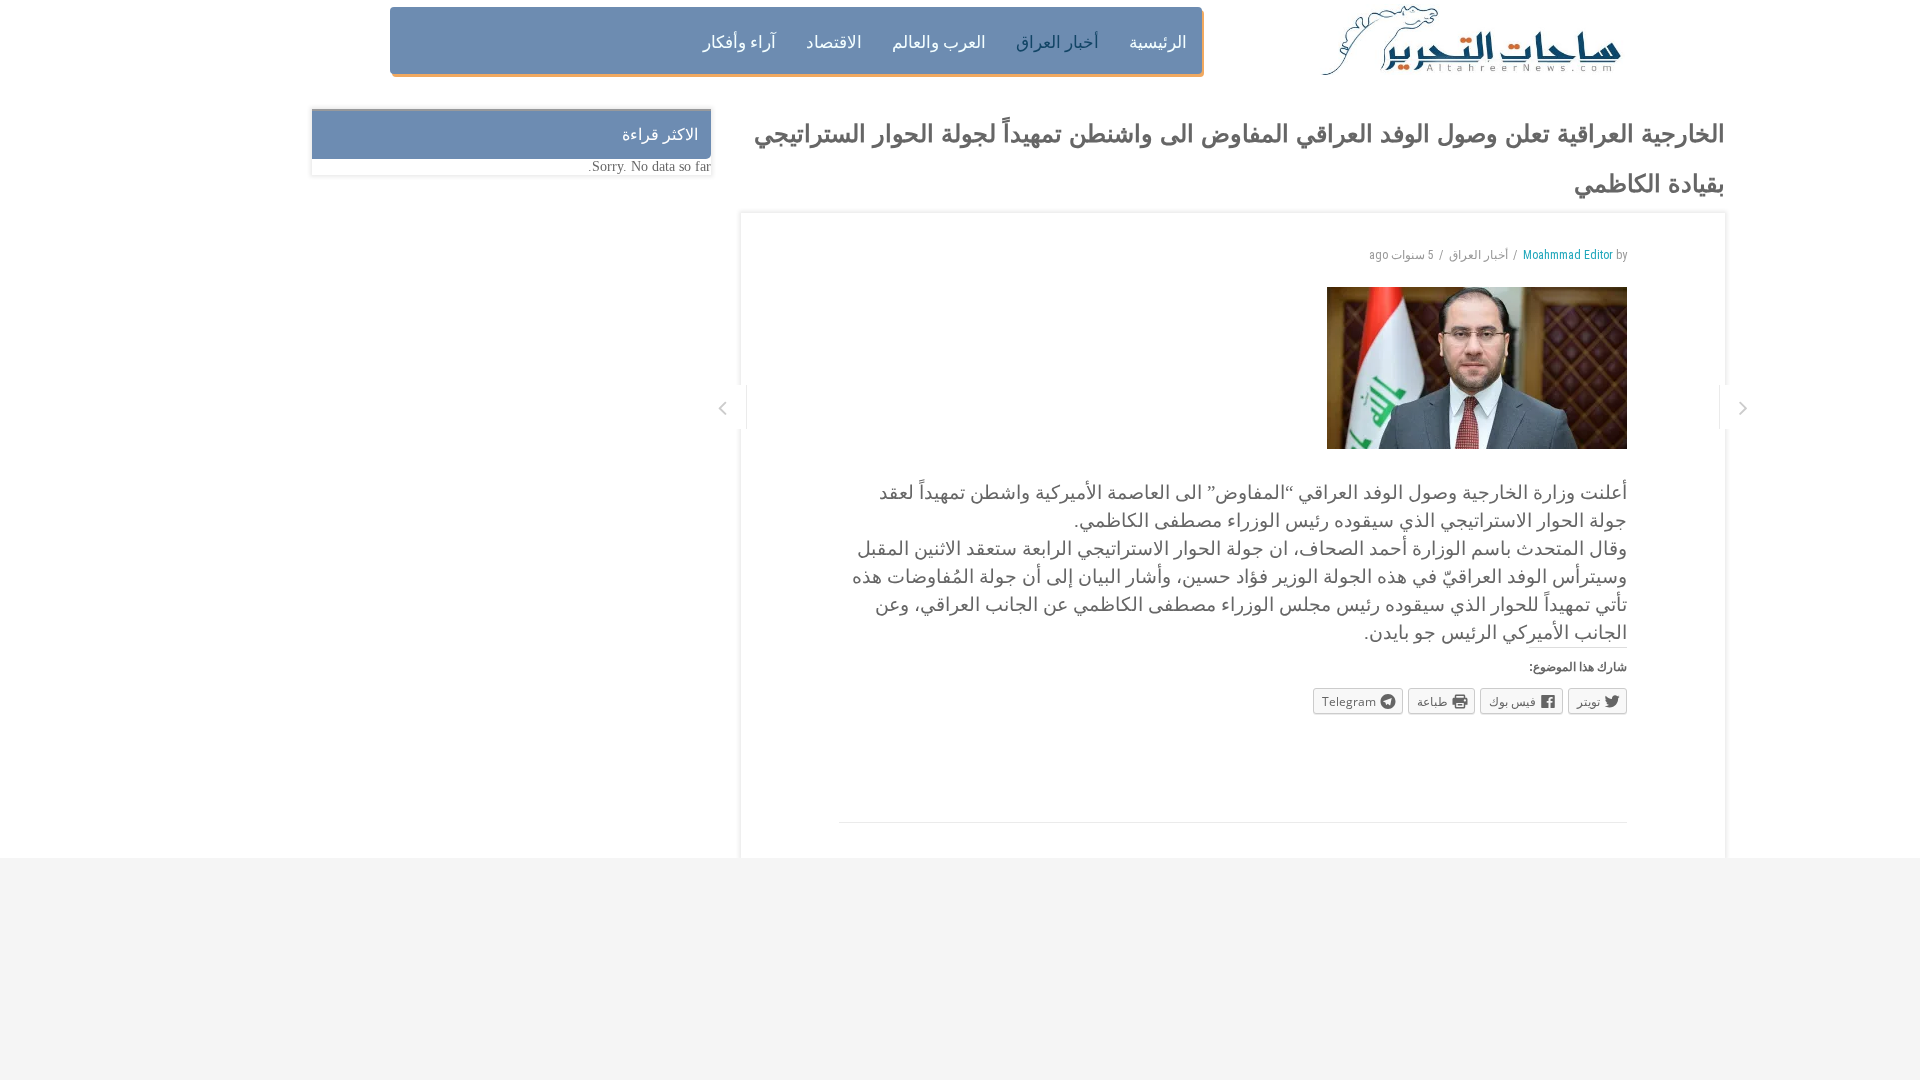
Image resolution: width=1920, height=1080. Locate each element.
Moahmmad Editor (1568, 255)
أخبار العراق (1478, 255)
